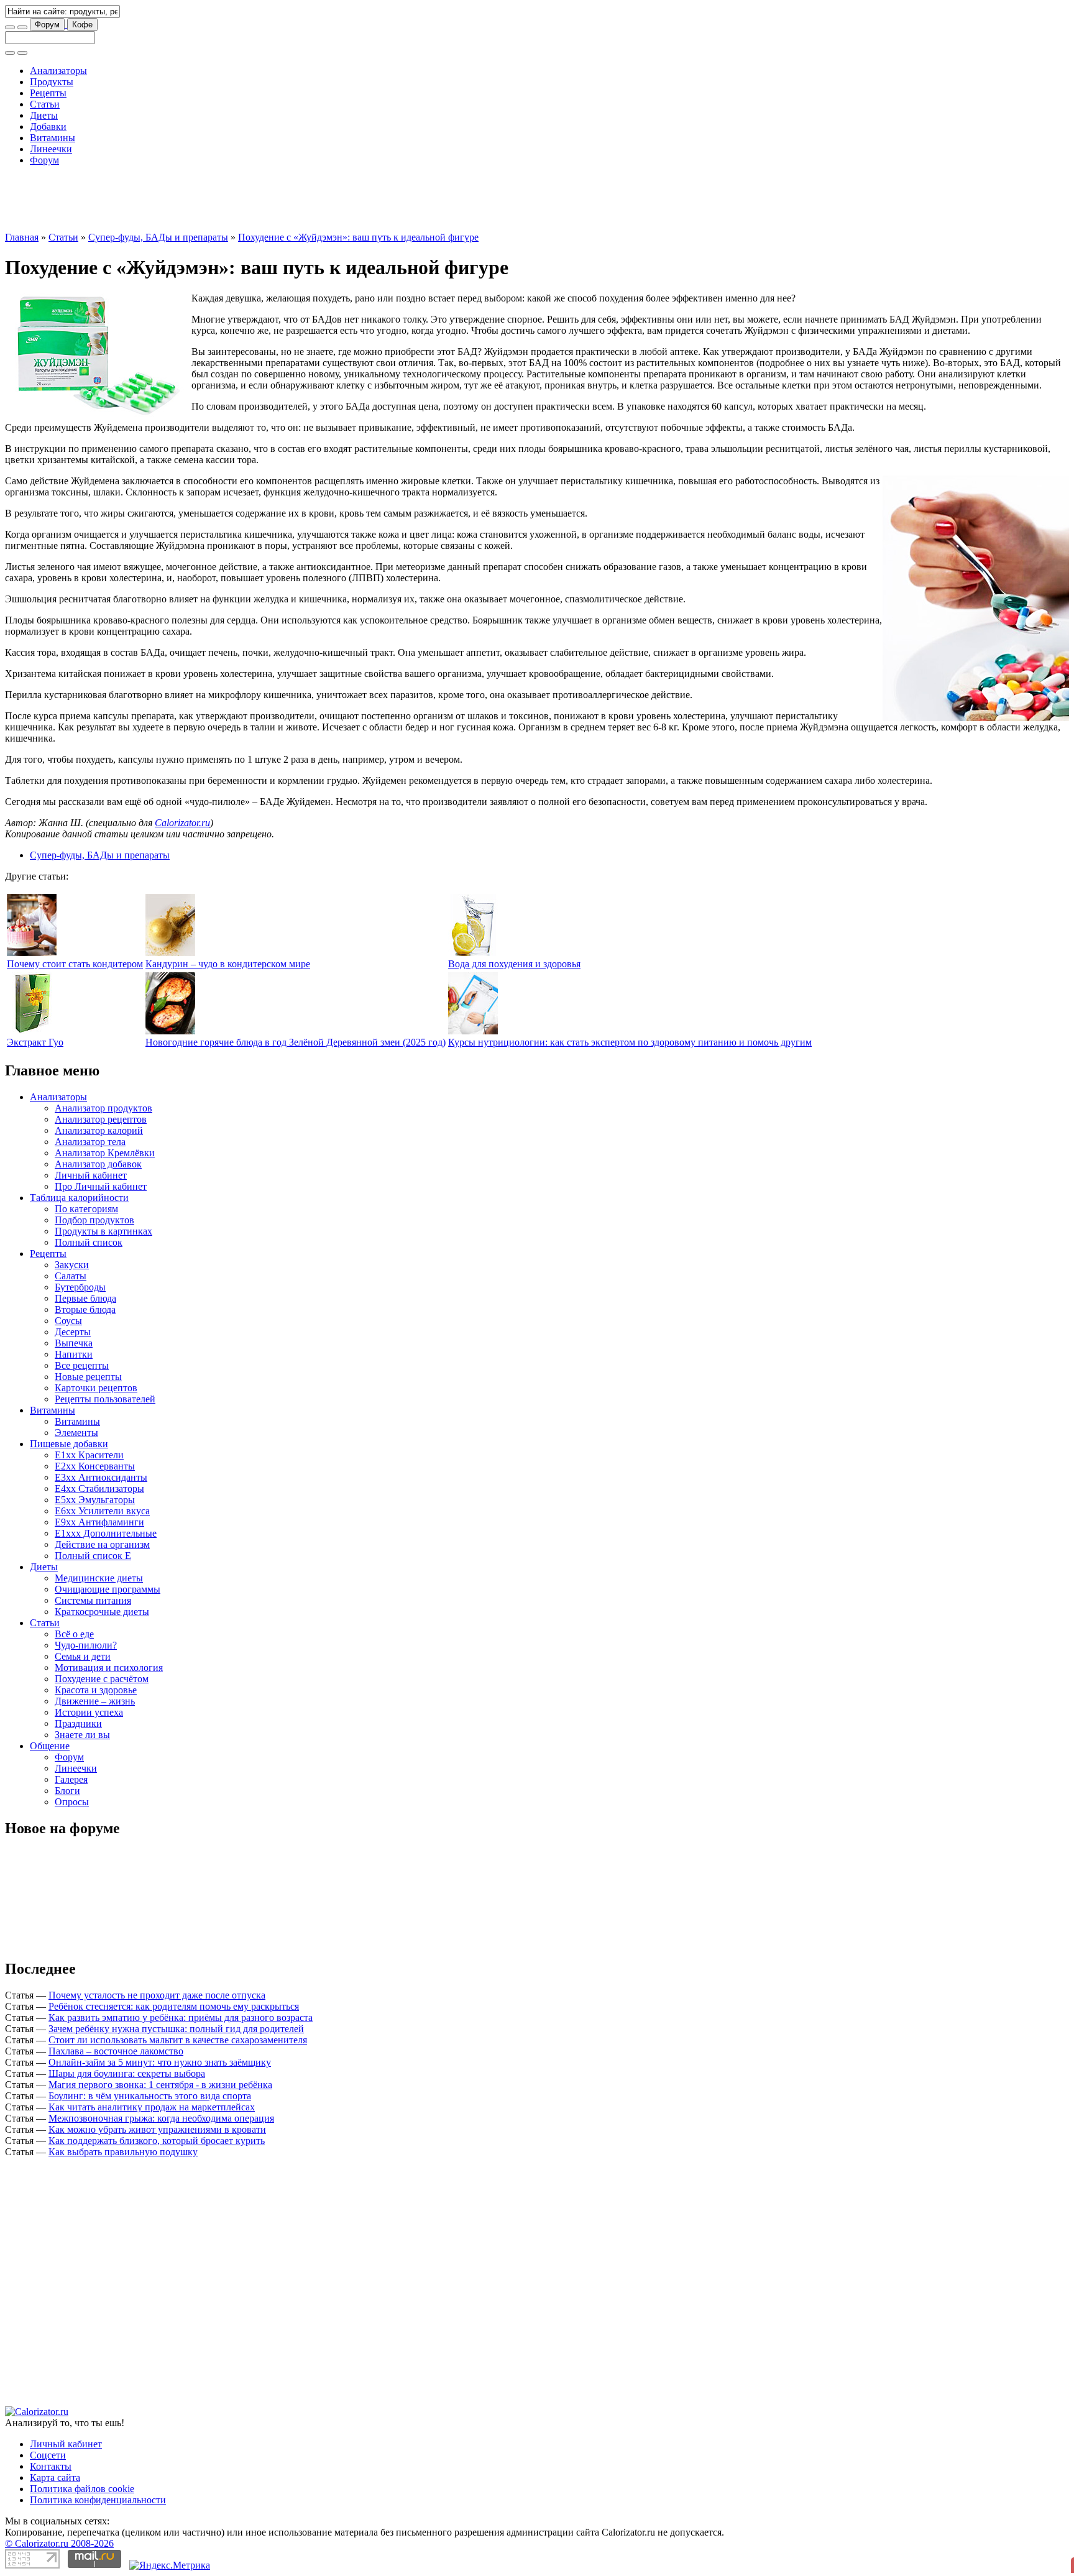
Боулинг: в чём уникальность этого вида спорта (150, 2040)
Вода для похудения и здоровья (514, 908)
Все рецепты (82, 1309)
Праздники (78, 1667)
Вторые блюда (85, 1253)
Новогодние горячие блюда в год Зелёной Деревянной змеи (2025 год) (296, 986)
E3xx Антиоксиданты (101, 1421)
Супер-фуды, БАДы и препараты (158, 181)
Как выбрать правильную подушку (123, 2096)
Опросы (72, 1746)
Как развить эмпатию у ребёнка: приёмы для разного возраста (181, 1962)
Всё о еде (74, 1578)
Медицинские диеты (99, 1522)
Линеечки (51, 149)
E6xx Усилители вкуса (102, 1455)
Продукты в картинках (103, 1175)
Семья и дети (83, 1600)
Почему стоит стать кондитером (75, 908)
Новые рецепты (88, 1321)
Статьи (45, 104)
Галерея (71, 1723)
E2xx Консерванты (95, 1410)
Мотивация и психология (109, 1612)
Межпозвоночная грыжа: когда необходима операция (161, 2062)
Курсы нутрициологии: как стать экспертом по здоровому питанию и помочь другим (630, 986)
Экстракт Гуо (35, 986)
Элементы (76, 1377)
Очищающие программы (108, 1533)
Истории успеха (89, 1656)
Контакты (51, 2410)
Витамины (53, 138)
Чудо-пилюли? (86, 1589)
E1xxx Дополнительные (106, 1477)
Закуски (72, 1209)
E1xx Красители (89, 1399)
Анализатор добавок (98, 1108)
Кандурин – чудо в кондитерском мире (228, 908)
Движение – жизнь (95, 1645)
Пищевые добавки (69, 1388)
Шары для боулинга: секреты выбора (127, 2017)
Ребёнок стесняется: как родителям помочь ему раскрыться (174, 1950)
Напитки (74, 1298)
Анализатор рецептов (101, 1063)
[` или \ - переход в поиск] (10, 27)
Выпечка (74, 1287)
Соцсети (48, 2399)
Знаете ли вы (82, 1679)
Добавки (48, 126)
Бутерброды (80, 1231)
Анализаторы (58, 71)
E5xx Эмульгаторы (95, 1444)
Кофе (82, 25)
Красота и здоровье (96, 1634)
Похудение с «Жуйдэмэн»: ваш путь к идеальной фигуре (358, 181)
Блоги (67, 1735)
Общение (50, 1690)
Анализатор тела (90, 1086)
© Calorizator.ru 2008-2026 (59, 2487)
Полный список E (93, 1500)
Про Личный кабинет (101, 1130)
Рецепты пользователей (105, 1343)
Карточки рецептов (96, 1332)
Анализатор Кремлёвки (105, 1097)
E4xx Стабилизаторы (99, 1433)
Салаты (71, 1220)
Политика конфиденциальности (98, 2444)
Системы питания (93, 1544)
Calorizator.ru (182, 767)
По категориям (86, 1153)
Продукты (52, 82)
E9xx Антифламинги (99, 1466)
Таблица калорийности (79, 1142)
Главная (22, 181)
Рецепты (48, 93)
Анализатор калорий (99, 1074)
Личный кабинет (91, 1119)
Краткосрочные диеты (102, 1556)
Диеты (44, 115)
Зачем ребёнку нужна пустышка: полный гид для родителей (176, 1973)
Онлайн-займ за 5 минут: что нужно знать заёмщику (160, 2006)
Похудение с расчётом (102, 1623)
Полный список (89, 1186)
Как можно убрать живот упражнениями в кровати (157, 2073)
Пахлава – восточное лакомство (116, 1995)
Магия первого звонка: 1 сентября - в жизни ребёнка (160, 2029)
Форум (47, 25)
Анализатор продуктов (103, 1052)
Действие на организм (102, 1488)
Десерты (73, 1276)
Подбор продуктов (94, 1164)
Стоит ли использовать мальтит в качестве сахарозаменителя (178, 1984)
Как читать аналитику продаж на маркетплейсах (152, 2051)
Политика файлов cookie (82, 2433)
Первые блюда (85, 1242)
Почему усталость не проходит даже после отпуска (157, 1939)
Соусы (68, 1265)
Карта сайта (55, 2422)
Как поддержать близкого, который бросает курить (157, 2085)
